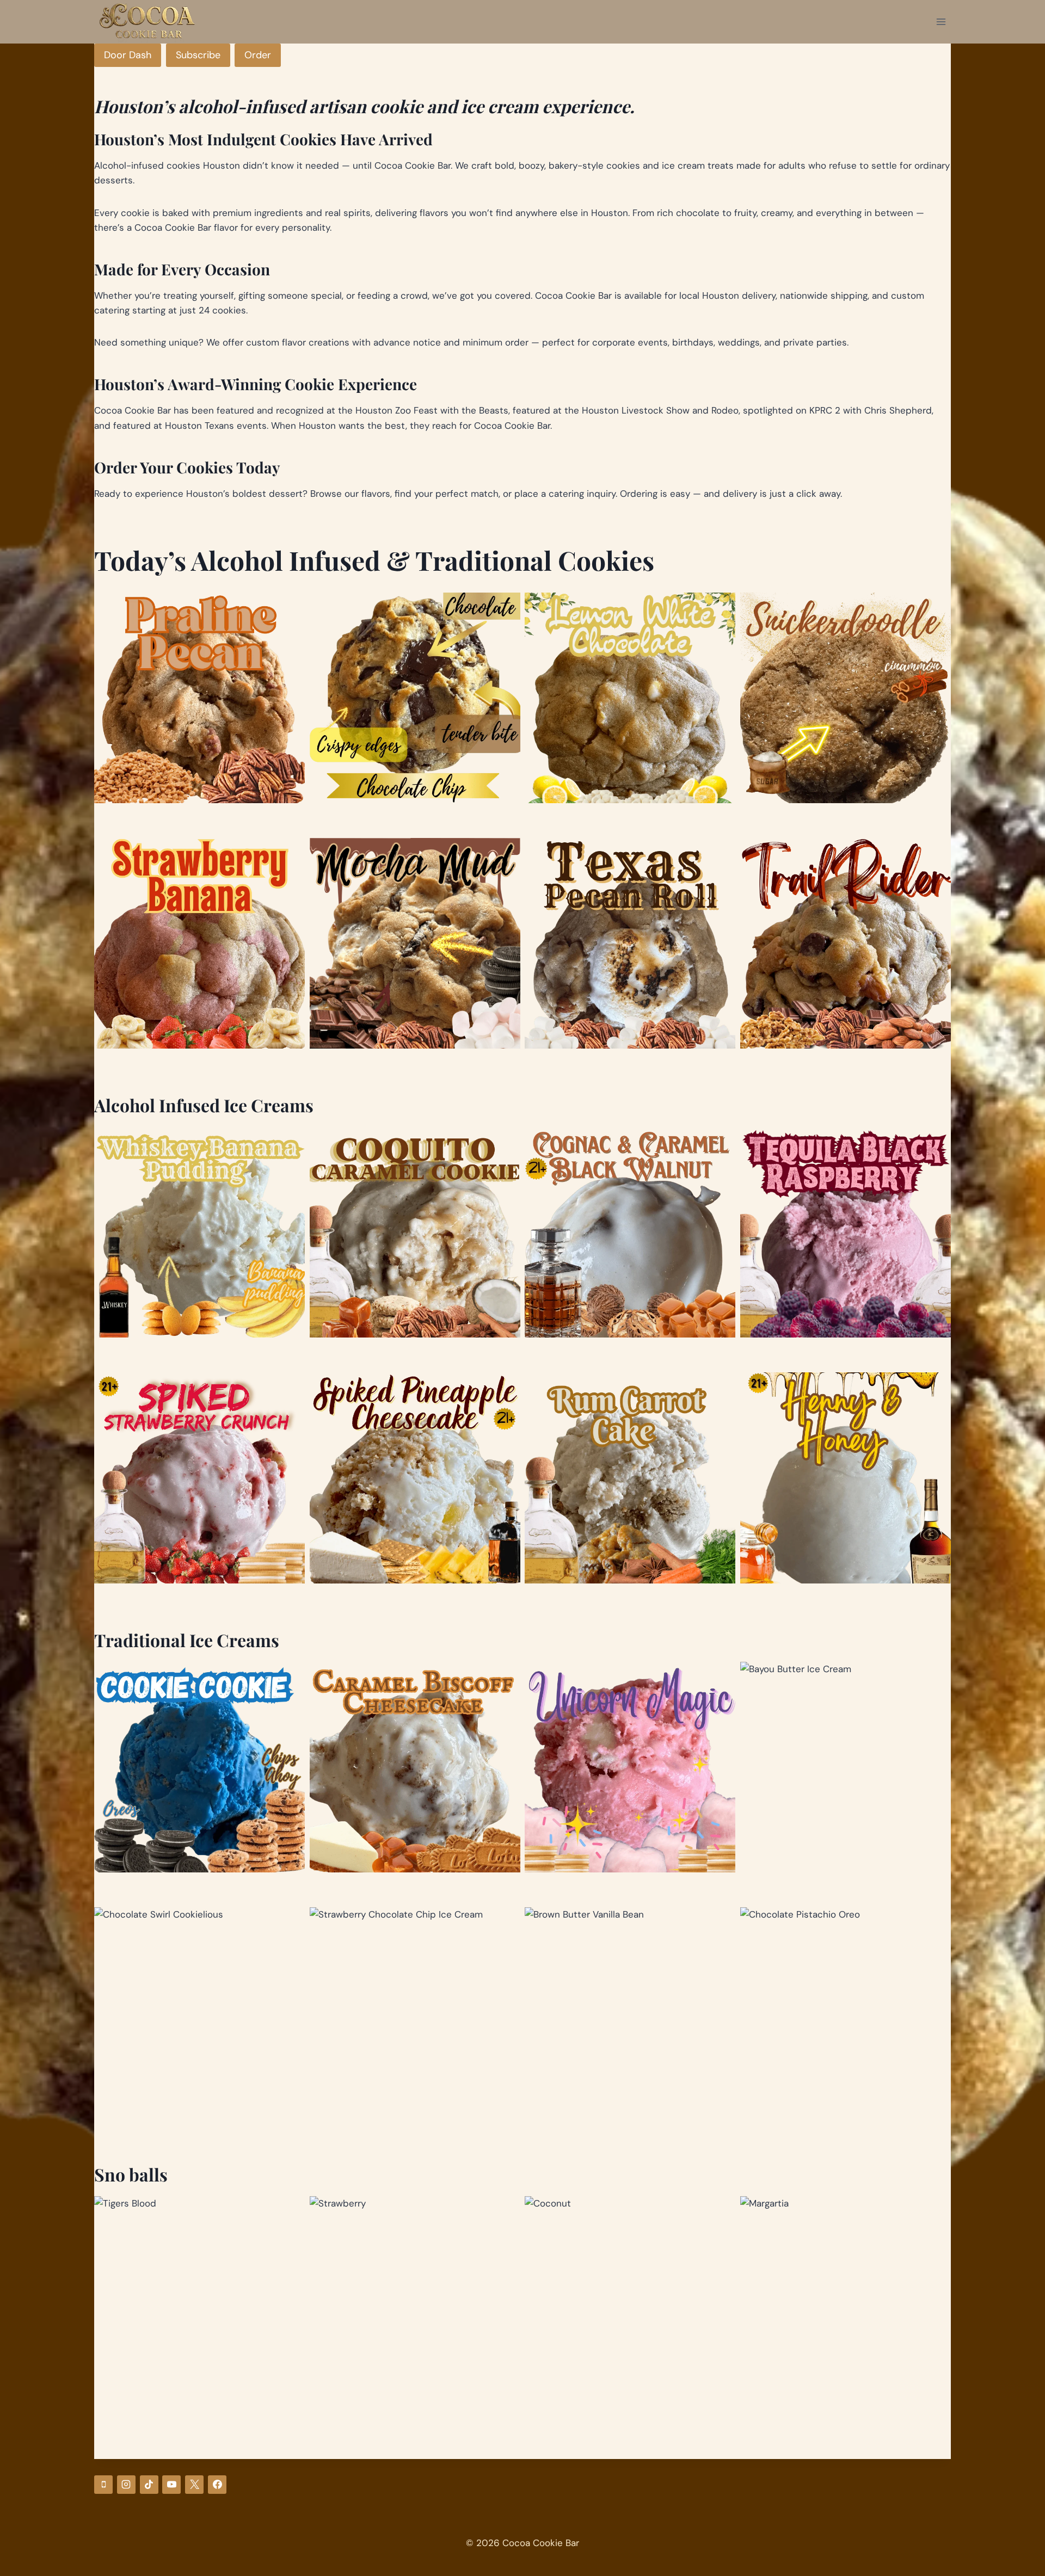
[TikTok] (149, 2485)
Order (258, 55)
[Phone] (103, 2485)
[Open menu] (941, 21)
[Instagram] (126, 2485)
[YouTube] (171, 2485)
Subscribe (198, 55)
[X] (194, 2485)
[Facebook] (217, 2485)
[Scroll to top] (1003, 2511)
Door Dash (128, 55)
